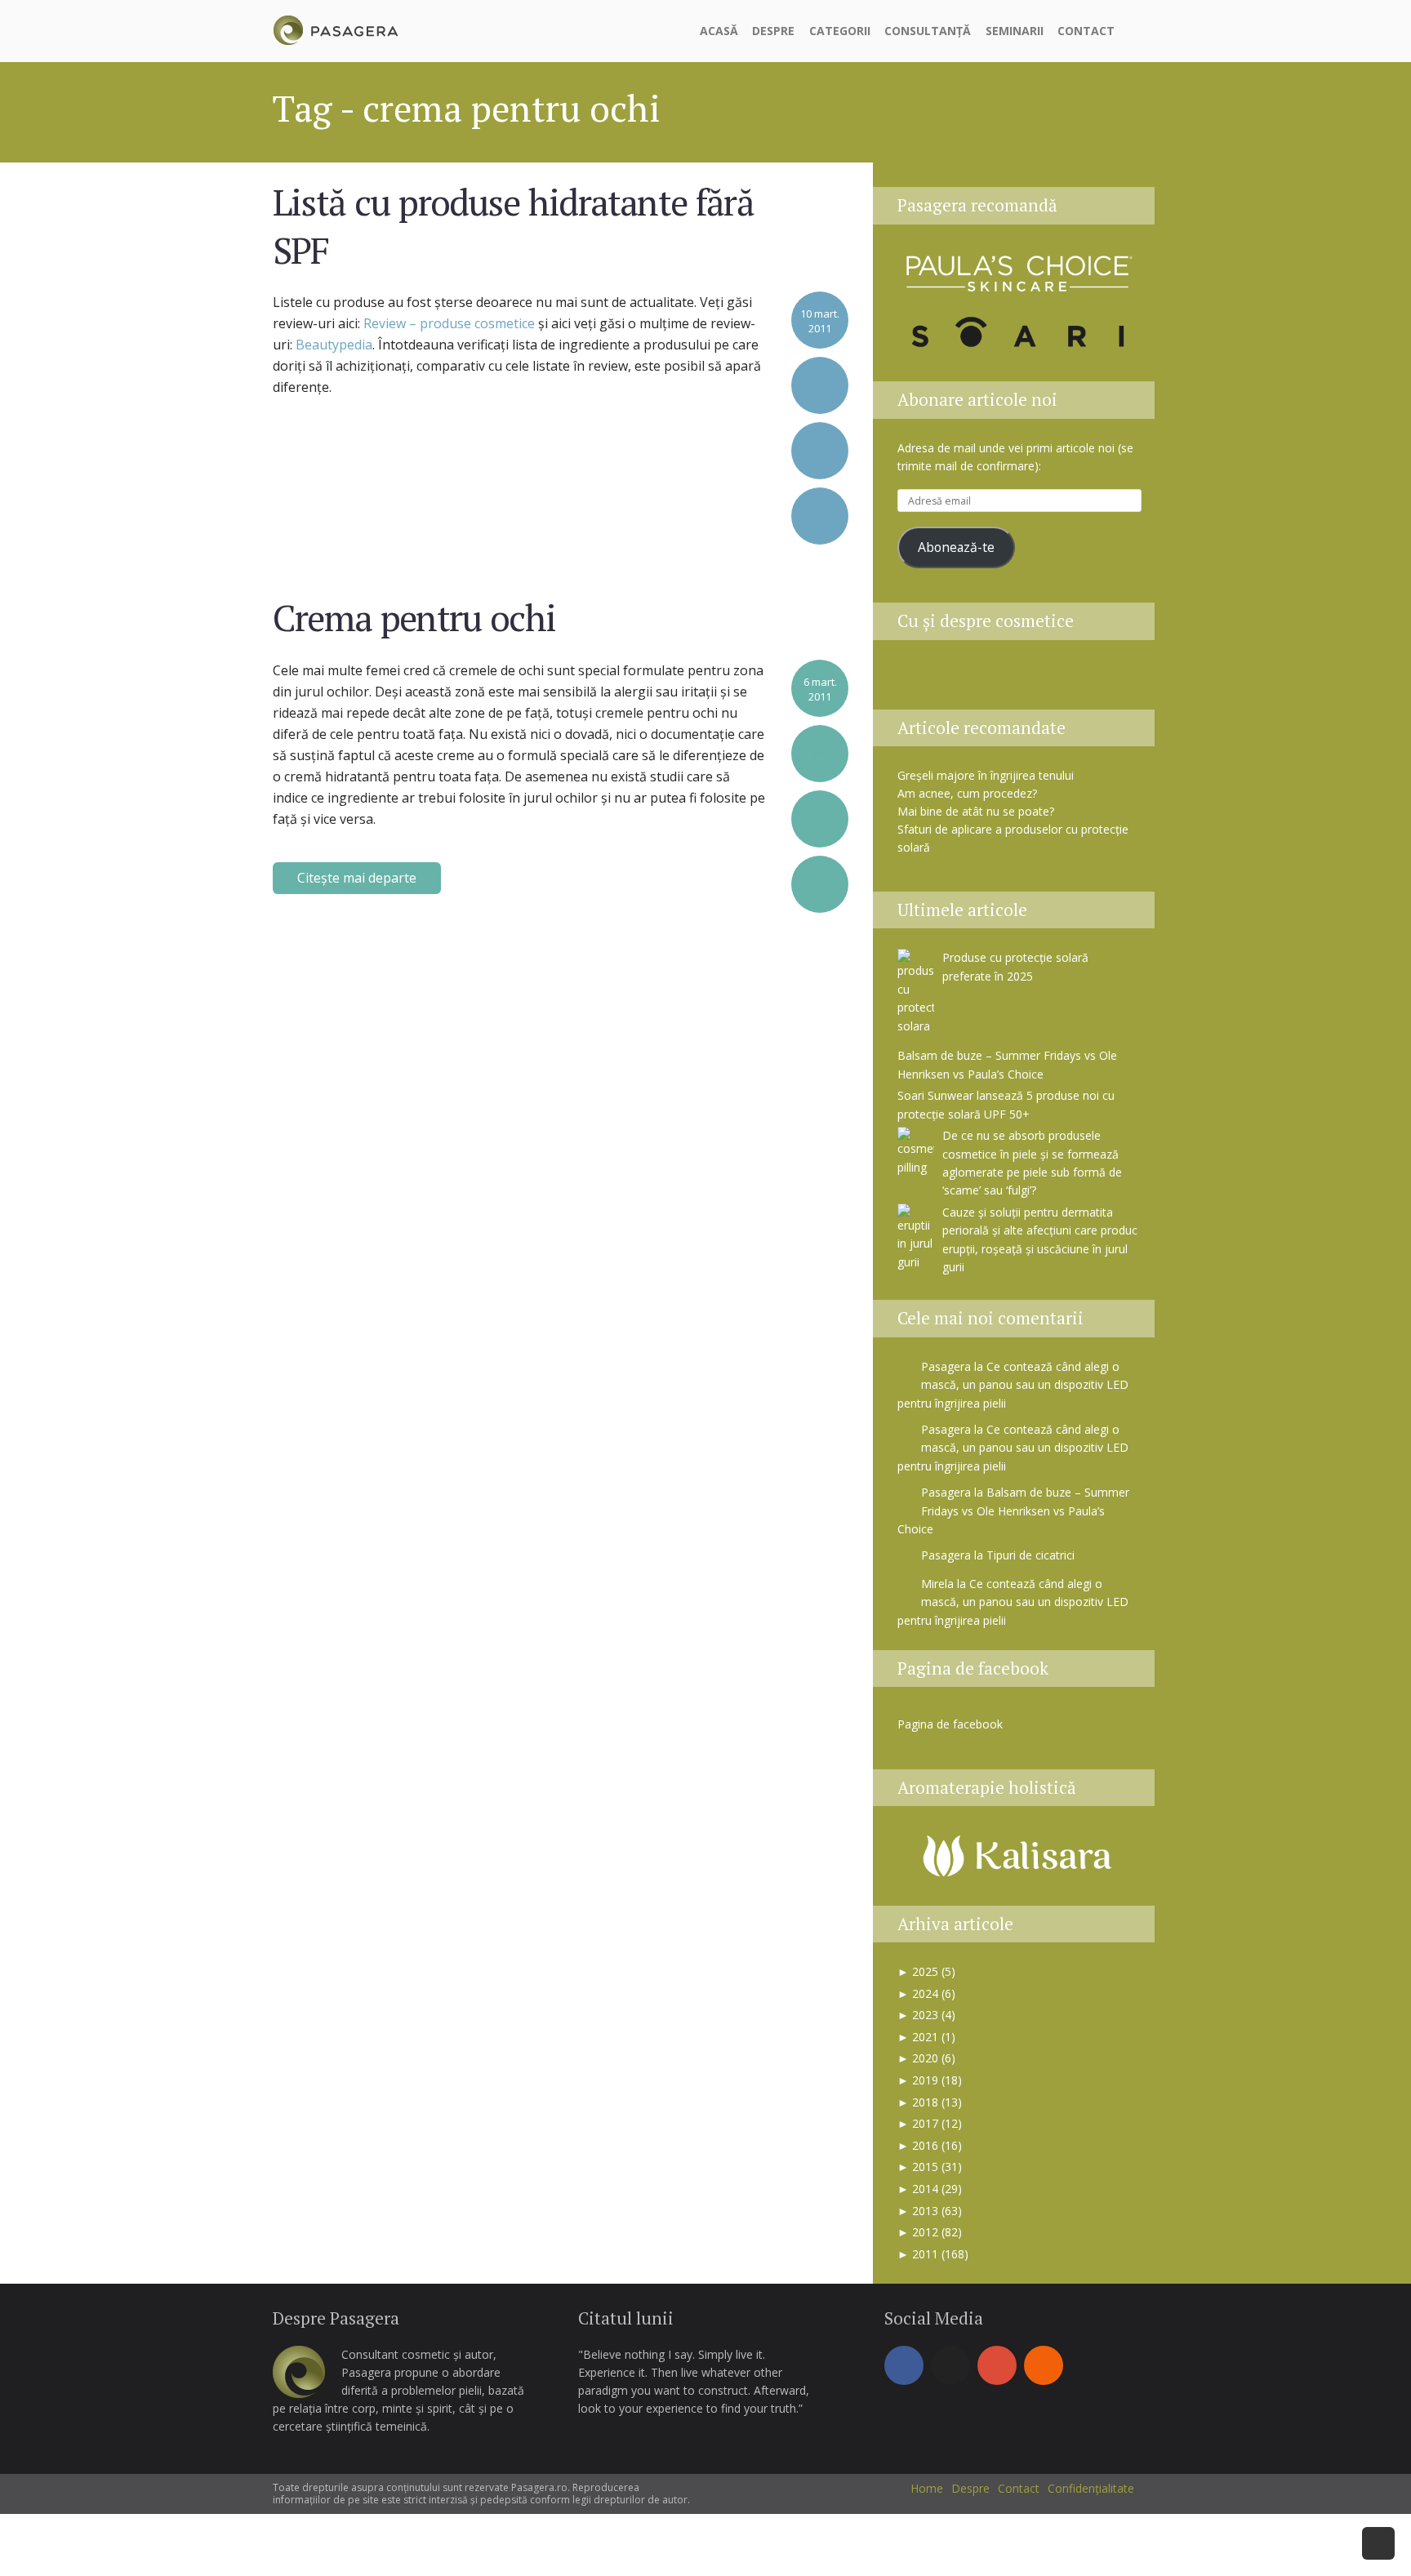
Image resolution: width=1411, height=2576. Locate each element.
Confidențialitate (1091, 2488)
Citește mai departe (357, 878)
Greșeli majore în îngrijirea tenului (986, 775)
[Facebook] (904, 2365)
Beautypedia (334, 345)
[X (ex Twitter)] (950, 2365)
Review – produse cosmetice (449, 323)
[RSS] (1044, 2365)
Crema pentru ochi (414, 617)
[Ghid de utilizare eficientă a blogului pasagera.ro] (919, 680)
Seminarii (1015, 31)
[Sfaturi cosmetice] (335, 28)
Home (927, 2488)
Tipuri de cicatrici (1030, 1555)
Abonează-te (956, 547)
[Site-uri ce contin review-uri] (1041, 680)
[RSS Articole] (1082, 680)
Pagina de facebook (973, 1668)
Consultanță (928, 31)
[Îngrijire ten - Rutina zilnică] (959, 680)
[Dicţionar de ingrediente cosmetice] (1000, 680)
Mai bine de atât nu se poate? (976, 811)
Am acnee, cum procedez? (967, 793)
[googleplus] (997, 2365)
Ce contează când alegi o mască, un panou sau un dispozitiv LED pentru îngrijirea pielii (1013, 1385)
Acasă (719, 31)
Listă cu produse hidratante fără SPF (513, 225)
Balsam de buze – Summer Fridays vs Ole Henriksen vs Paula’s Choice (1013, 1510)
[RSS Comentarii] (1120, 680)
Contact (1086, 31)
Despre (773, 31)
